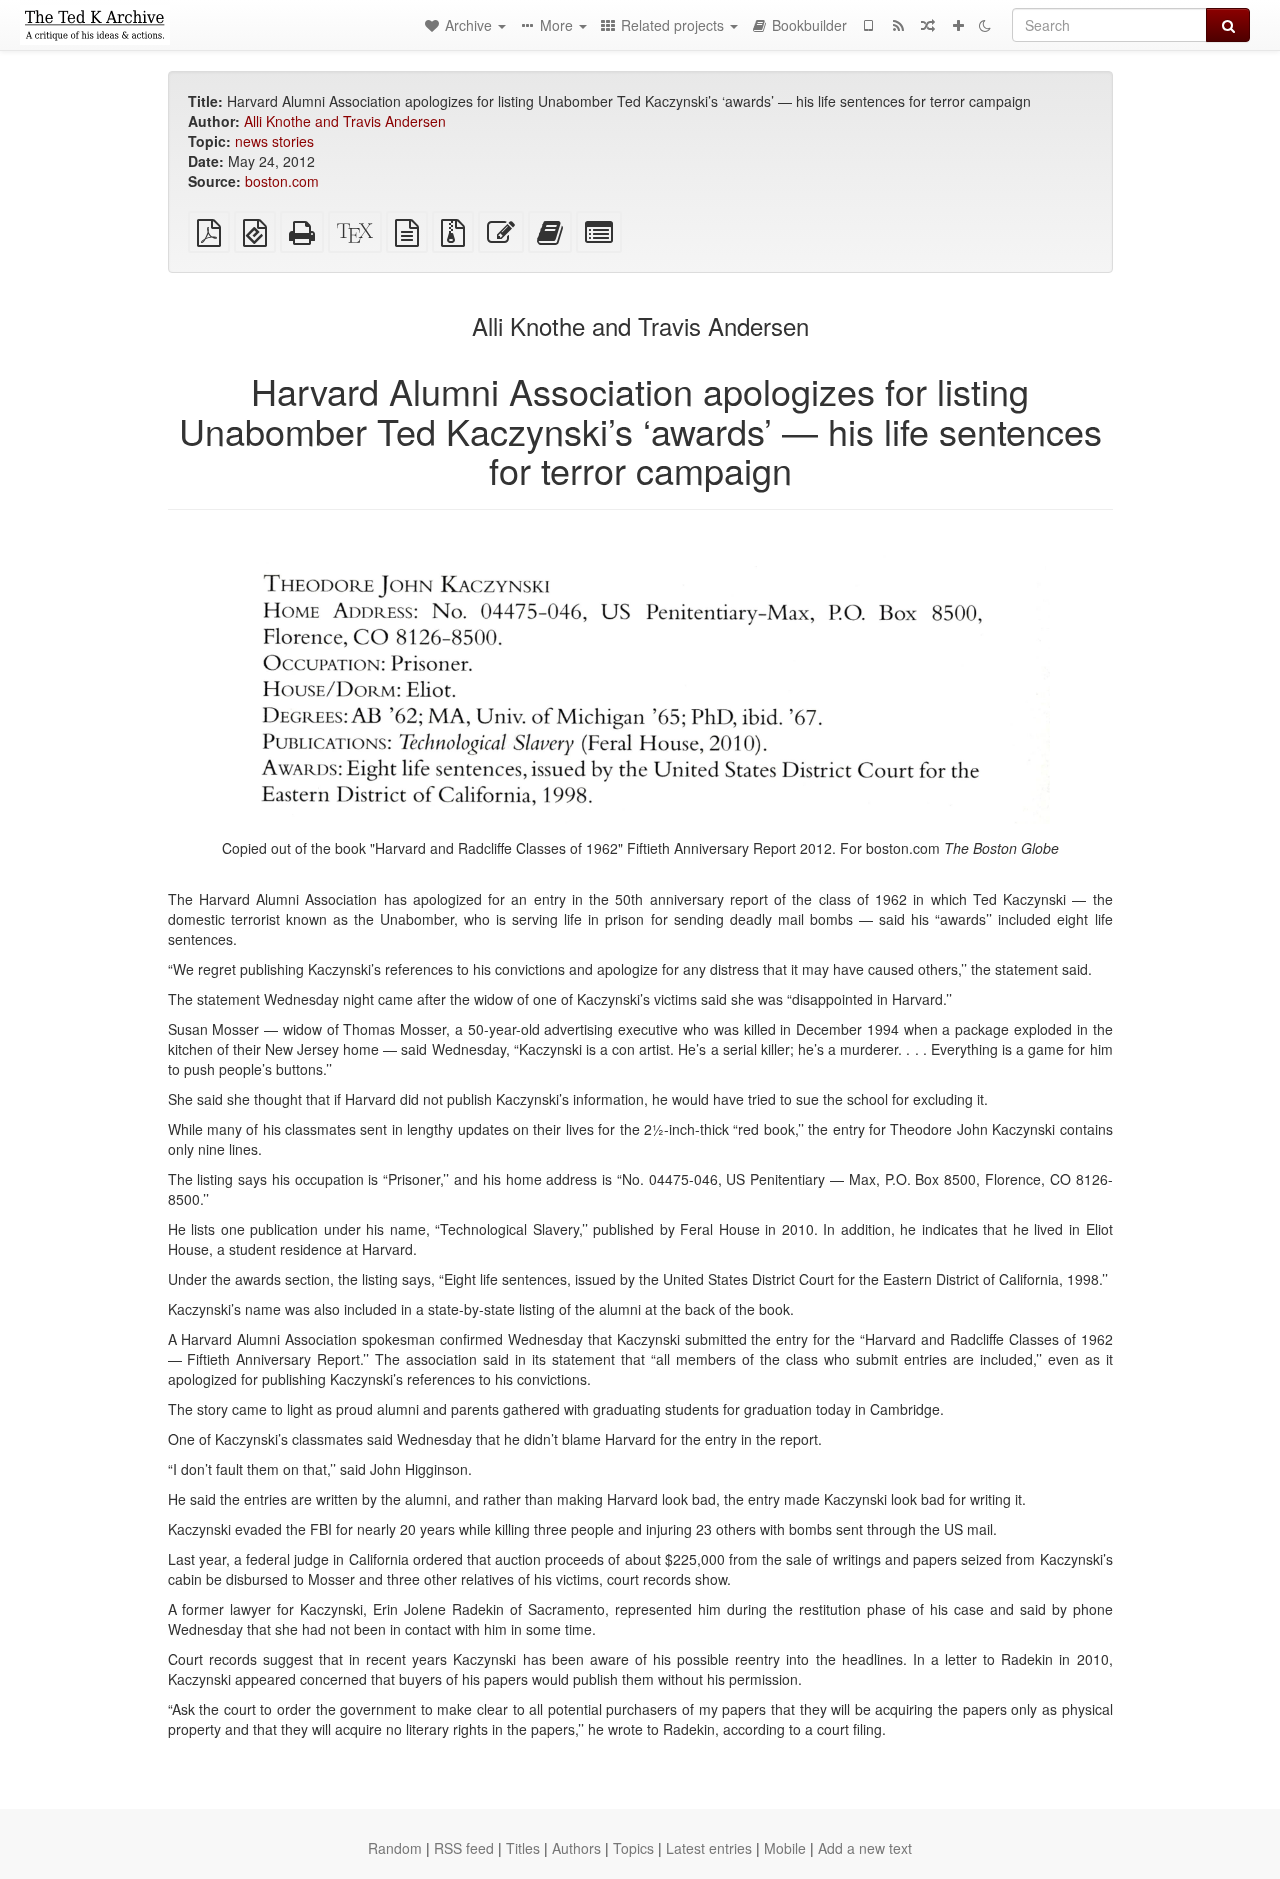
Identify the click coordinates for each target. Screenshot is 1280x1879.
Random (395, 1848)
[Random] (928, 25)
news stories (274, 141)
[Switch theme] (985, 25)
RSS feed (464, 1848)
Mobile (785, 1848)
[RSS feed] (898, 25)
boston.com (282, 181)
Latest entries (709, 1848)
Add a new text (865, 1848)
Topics (633, 1848)
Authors (576, 1848)
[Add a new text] (958, 25)
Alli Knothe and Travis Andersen (345, 121)
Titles (523, 1848)
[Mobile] (868, 25)
